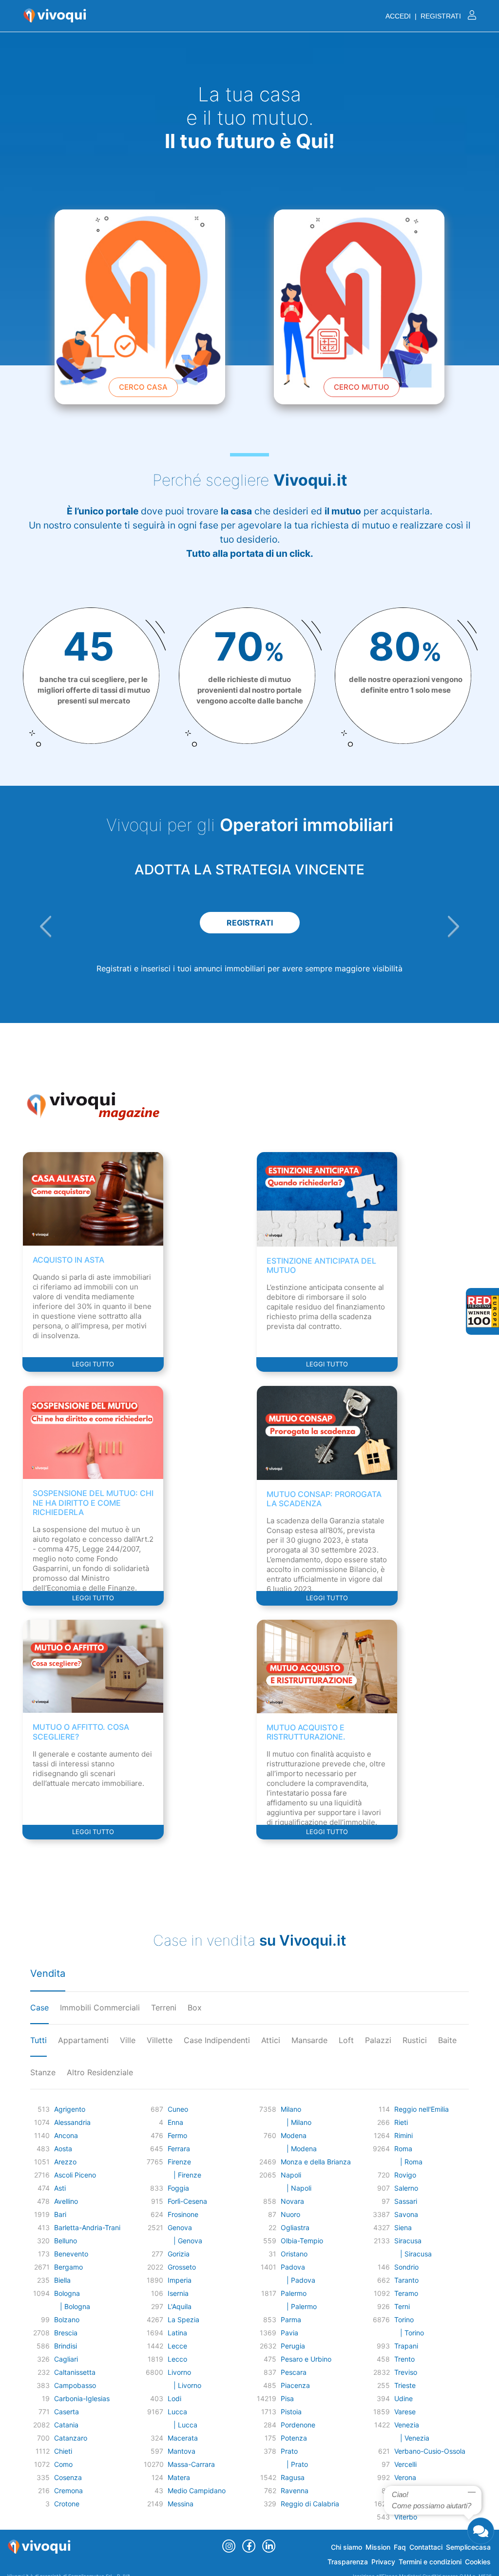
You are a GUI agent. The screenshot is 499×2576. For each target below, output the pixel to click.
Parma (291, 2320)
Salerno (406, 2188)
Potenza (294, 2438)
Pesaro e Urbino (306, 2359)
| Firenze (184, 2175)
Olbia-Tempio (302, 2241)
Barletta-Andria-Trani (87, 2227)
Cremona (68, 2491)
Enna (175, 2122)
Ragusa (293, 2477)
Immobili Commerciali (100, 2008)
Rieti (401, 2122)
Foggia (178, 2188)
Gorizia (179, 2254)
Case (39, 2008)
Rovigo (405, 2175)
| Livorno (184, 2385)
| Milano (296, 2122)
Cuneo (178, 2109)
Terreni (164, 2008)
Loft (346, 2040)
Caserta (67, 2412)
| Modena (299, 2149)
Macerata (183, 2438)
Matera (179, 2477)
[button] (46, 927)
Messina (181, 2504)
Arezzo (65, 2162)
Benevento (71, 2254)
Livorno (179, 2372)
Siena (403, 2227)
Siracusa (408, 2241)
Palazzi (378, 2040)
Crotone (67, 2504)
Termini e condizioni (430, 2562)
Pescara (294, 2372)
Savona (406, 2214)
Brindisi (66, 2346)
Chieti (63, 2451)
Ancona (66, 2135)
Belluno (66, 2241)
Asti (60, 2188)
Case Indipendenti (217, 2040)
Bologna (67, 2293)
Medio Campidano (197, 2491)
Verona (405, 2477)
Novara (292, 2201)
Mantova (182, 2451)
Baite (447, 2040)
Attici (271, 2040)
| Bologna (72, 2306)
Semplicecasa (468, 2547)
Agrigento (70, 2109)
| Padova (298, 2280)
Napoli (291, 2175)
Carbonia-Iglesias (82, 2398)
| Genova (185, 2241)
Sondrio (406, 2267)
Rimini (403, 2135)
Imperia (180, 2280)
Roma (403, 2149)
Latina (177, 2333)
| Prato (294, 2464)
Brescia (66, 2333)
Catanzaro (71, 2438)
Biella (62, 2280)
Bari (60, 2214)
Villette (160, 2040)
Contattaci (426, 2547)
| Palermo (299, 2306)
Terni (402, 2306)
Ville (128, 2040)
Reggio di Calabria (310, 2504)
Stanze (43, 2072)
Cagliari (66, 2359)
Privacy (383, 2562)
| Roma (408, 2162)
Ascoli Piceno (75, 2175)
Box (195, 2008)
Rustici (415, 2040)
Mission (378, 2547)
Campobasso (75, 2385)
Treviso (406, 2372)
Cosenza (68, 2477)
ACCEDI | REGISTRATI (424, 16)
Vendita (48, 1973)
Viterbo (406, 2517)
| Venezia (412, 2438)
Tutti (38, 2040)
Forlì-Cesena (187, 2201)
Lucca (177, 2412)
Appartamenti (83, 2040)
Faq (400, 2547)
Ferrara (179, 2149)
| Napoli (296, 2188)
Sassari (406, 2201)
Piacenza (295, 2385)
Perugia (293, 2346)
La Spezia (183, 2320)
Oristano (294, 2254)
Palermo (294, 2293)
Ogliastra (295, 2227)
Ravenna (295, 2491)
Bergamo (68, 2267)
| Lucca (182, 2425)
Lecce (177, 2346)
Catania (66, 2425)
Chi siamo (346, 2547)
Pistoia (291, 2412)
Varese (405, 2412)
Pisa (287, 2398)
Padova (293, 2267)
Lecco (177, 2359)
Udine (403, 2398)
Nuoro (290, 2214)
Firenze (179, 2162)
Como (63, 2464)
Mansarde (309, 2040)
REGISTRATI (250, 923)
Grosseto (182, 2267)
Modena (294, 2135)
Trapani (406, 2346)
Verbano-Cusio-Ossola (430, 2451)
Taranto (406, 2280)
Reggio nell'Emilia (422, 2109)
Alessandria (72, 2122)
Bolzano (67, 2320)
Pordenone (298, 2425)
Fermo (177, 2135)
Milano (291, 2109)
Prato (289, 2451)
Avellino (66, 2201)
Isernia (178, 2293)
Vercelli (405, 2464)
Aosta (63, 2149)
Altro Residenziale (100, 2072)
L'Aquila (180, 2306)
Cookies (478, 2562)
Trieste (405, 2385)
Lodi (174, 2398)
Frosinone (183, 2214)
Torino (404, 2320)
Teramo (406, 2293)
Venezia (407, 2425)
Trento (404, 2359)
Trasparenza (348, 2562)
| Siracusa (413, 2254)
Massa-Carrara (191, 2464)
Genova (180, 2227)
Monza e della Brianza (316, 2162)
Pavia (289, 2333)
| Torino (409, 2333)
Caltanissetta (75, 2372)
